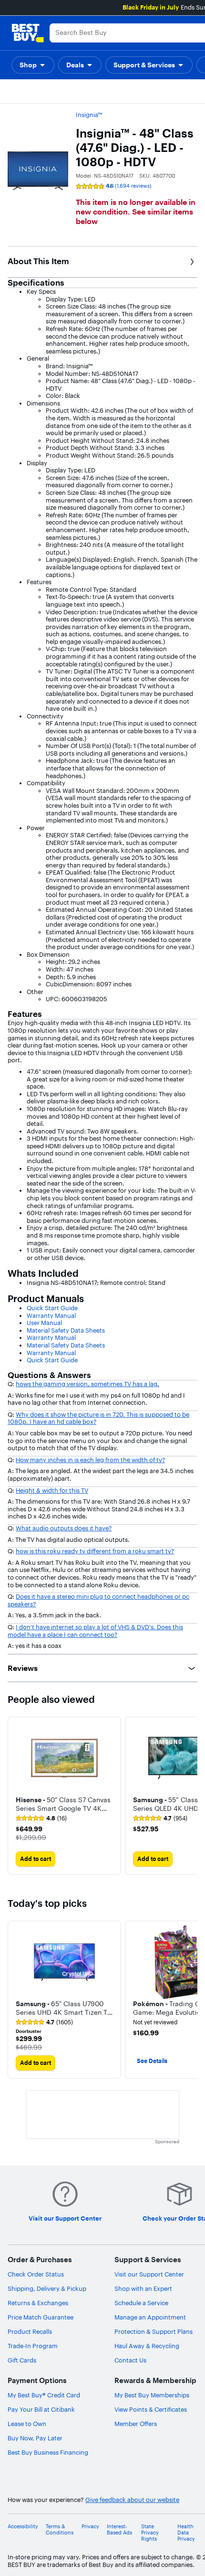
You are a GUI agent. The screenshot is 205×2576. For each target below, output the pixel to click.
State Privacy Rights (150, 2533)
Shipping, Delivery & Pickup (47, 2288)
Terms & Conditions (60, 2530)
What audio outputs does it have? (64, 1528)
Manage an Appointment (150, 2317)
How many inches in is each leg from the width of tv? (90, 1460)
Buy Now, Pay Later (35, 2438)
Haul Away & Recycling (147, 2346)
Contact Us (130, 2360)
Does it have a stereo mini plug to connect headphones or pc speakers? (98, 1600)
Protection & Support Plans (154, 2331)
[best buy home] (28, 33)
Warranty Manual (51, 1315)
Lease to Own (27, 2424)
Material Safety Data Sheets (66, 1330)
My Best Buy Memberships (152, 2395)
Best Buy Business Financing (48, 2452)
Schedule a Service (141, 2303)
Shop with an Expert (143, 2288)
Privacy (90, 2527)
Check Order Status (36, 2274)
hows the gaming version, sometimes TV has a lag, (87, 1384)
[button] (33, 65)
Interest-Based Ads (119, 2530)
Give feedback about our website (132, 2500)
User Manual (44, 1323)
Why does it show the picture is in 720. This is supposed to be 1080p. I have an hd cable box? (98, 1418)
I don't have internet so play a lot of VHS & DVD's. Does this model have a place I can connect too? (95, 1631)
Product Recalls (30, 2331)
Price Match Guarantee (41, 2317)
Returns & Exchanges (38, 2303)
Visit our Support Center (149, 2274)
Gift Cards (22, 2360)
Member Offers (136, 2424)
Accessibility (23, 2527)
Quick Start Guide (52, 1308)
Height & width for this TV (52, 1490)
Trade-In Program (33, 2346)
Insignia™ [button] (89, 115)
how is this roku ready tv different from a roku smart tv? (95, 1551)
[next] (190, 1796)
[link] (41, 1818)
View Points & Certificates (151, 2409)
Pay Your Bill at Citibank (41, 2409)
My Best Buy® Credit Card (44, 2395)
